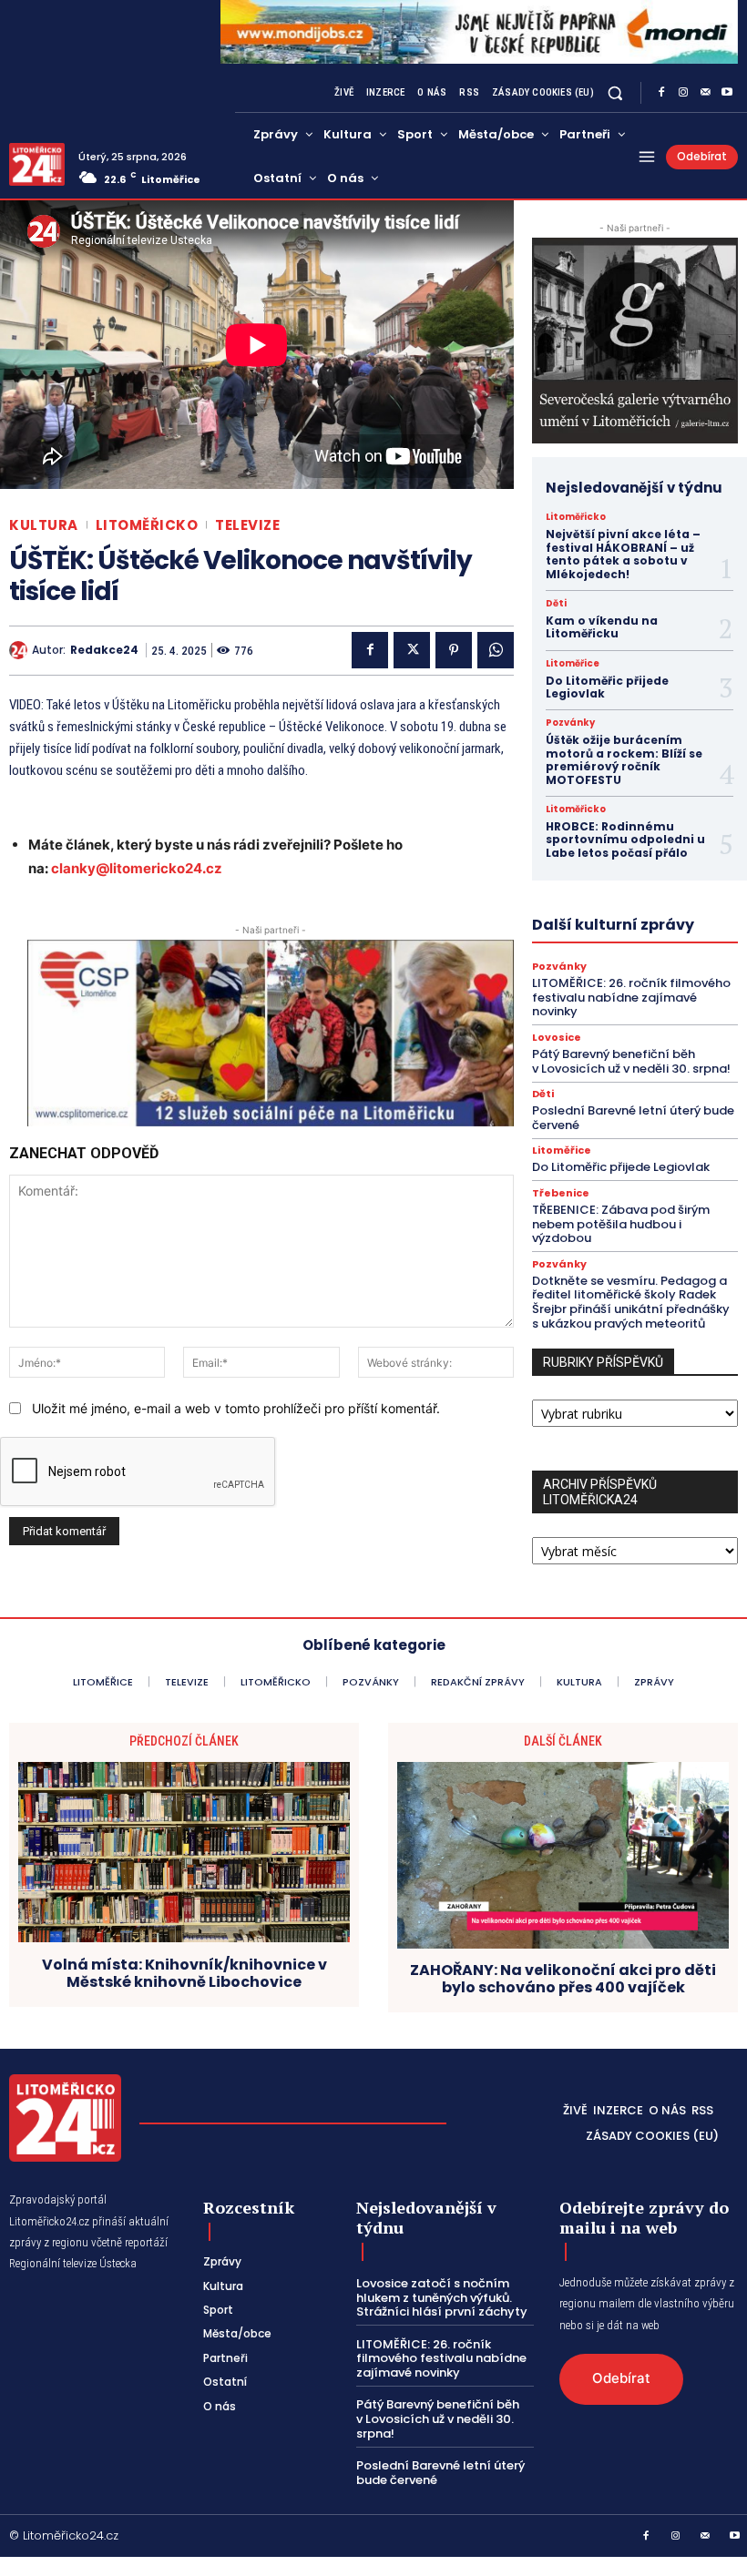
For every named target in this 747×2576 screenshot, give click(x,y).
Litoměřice (573, 664)
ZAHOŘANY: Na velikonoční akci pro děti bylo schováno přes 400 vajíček (563, 1979)
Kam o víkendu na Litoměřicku (602, 627)
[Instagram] (683, 93)
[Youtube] (727, 93)
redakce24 (104, 650)
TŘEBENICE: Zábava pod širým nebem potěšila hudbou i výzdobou (621, 1224)
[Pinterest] (454, 650)
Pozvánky (570, 723)
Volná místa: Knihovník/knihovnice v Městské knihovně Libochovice (184, 1973)
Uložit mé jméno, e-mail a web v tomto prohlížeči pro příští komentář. (236, 1408)
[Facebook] (661, 93)
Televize (247, 525)
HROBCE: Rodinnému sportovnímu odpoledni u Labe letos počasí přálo (625, 840)
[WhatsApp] (496, 650)
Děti (556, 604)
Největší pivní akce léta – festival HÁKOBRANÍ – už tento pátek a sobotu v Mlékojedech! (623, 554)
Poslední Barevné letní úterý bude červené (633, 1118)
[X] (412, 650)
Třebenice (561, 1193)
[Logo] (37, 164)
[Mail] (705, 93)
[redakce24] (20, 650)
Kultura (44, 525)
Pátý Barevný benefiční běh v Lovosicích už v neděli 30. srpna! (631, 1061)
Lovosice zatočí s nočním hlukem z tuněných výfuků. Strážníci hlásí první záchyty (442, 2297)
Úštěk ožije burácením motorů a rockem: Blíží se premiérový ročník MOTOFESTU (624, 759)
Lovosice (557, 1038)
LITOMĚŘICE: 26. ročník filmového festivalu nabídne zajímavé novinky (631, 997)
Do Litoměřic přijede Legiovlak (607, 687)
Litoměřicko (147, 525)
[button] (615, 92)
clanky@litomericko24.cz (137, 868)
